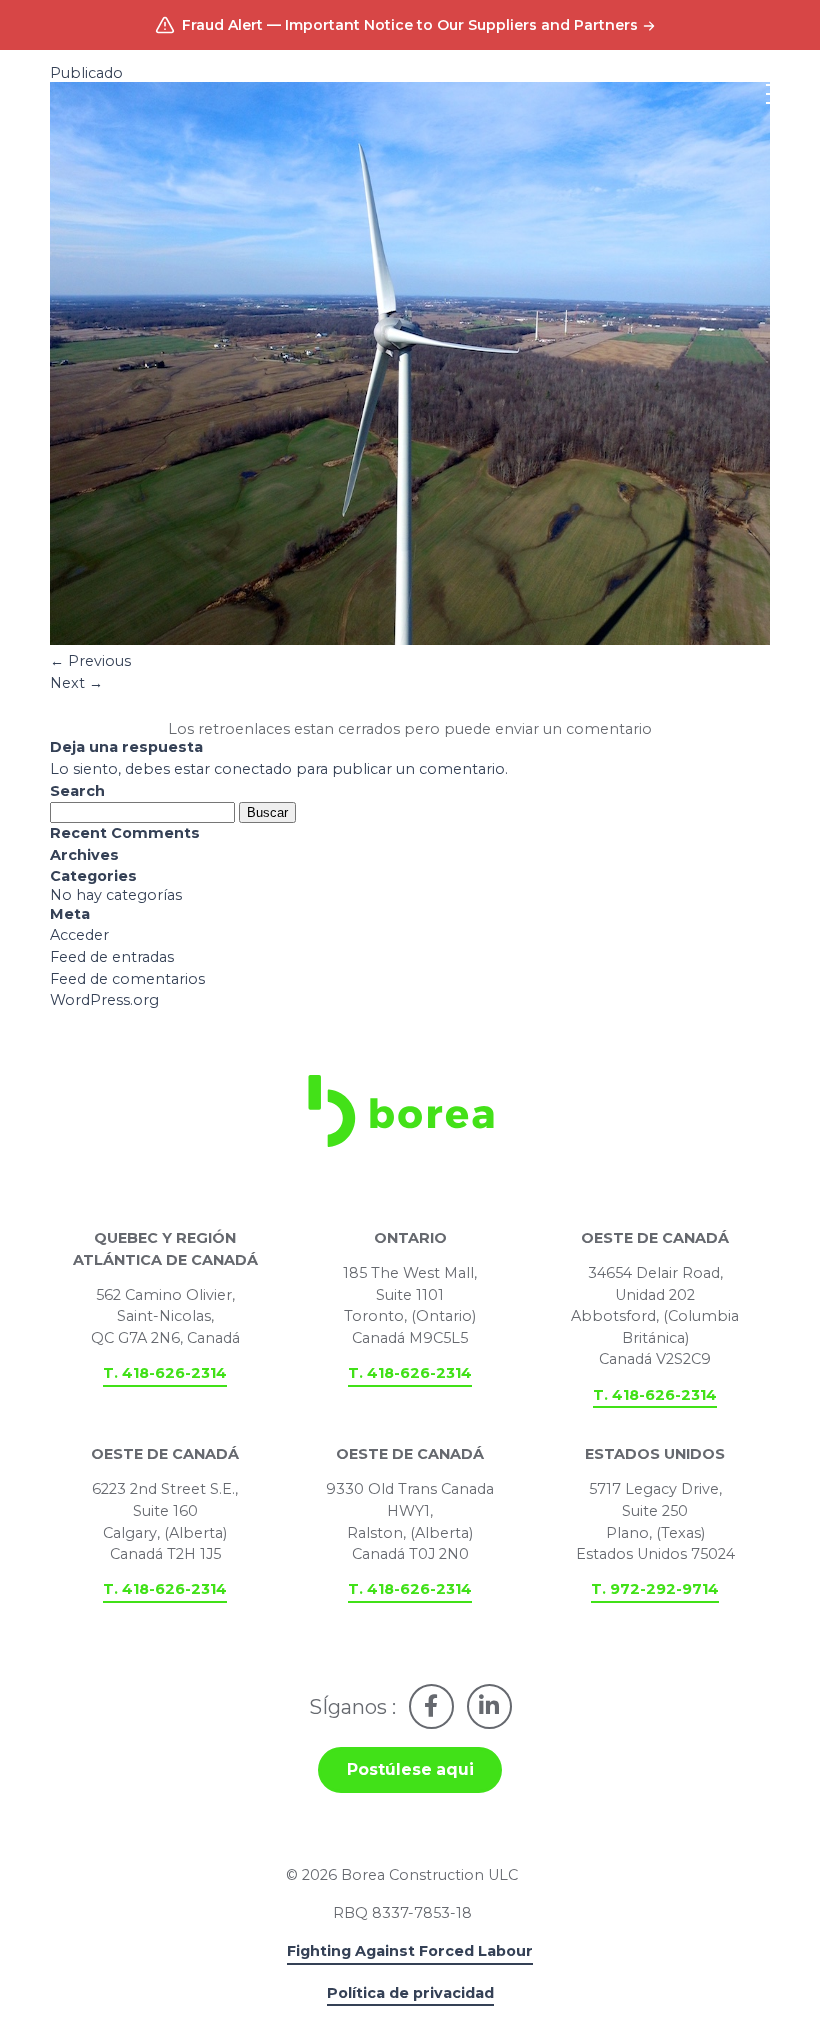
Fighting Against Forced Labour (410, 1951)
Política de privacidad (410, 1993)
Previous (90, 661)
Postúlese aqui (410, 1769)
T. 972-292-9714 (655, 1589)
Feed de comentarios (127, 979)
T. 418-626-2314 (165, 1373)
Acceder (79, 935)
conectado (253, 769)
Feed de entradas (112, 957)
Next (76, 683)
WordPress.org (104, 1000)
